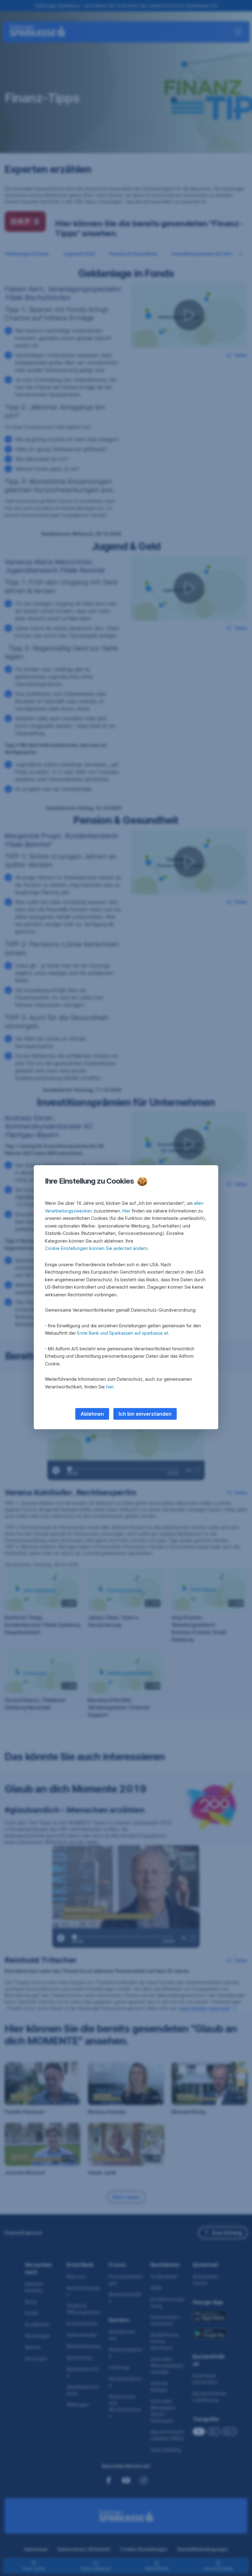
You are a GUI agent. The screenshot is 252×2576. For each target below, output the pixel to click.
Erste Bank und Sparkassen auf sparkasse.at (123, 1333)
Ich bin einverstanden (145, 1414)
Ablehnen (92, 1414)
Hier (126, 1211)
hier (110, 1387)
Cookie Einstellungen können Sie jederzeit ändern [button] (96, 1248)
